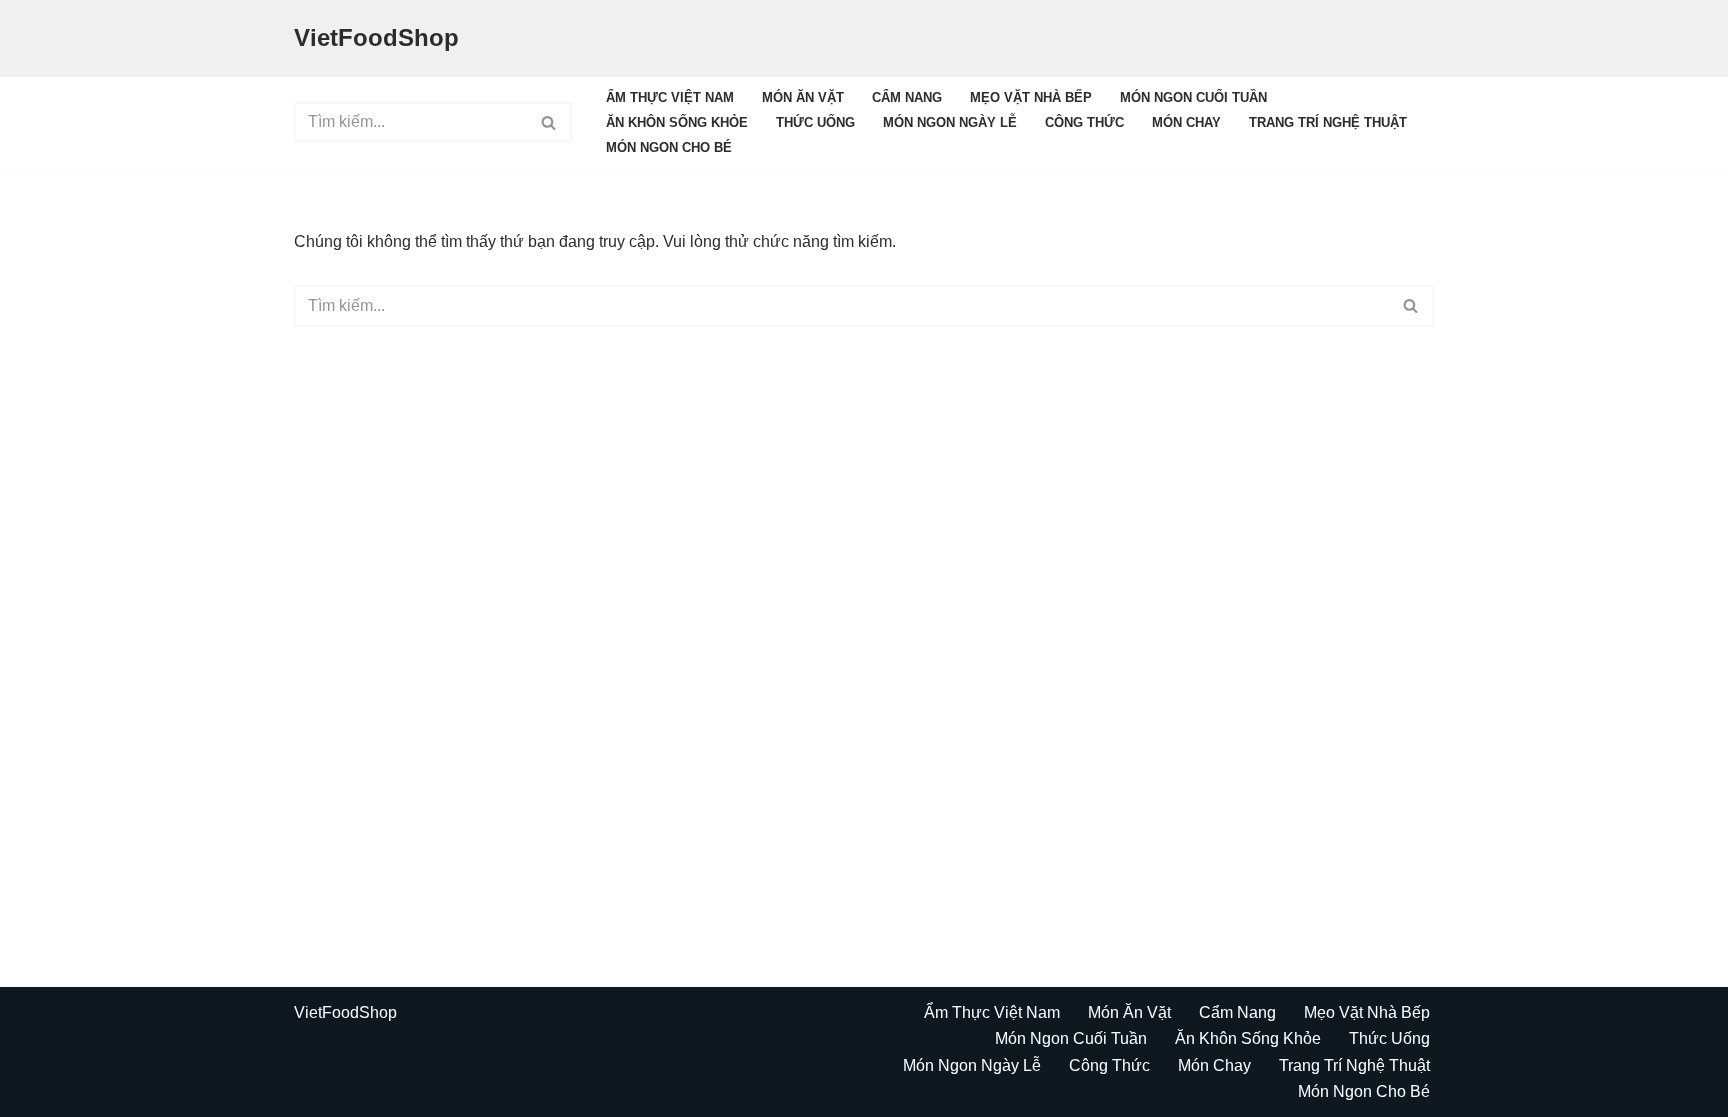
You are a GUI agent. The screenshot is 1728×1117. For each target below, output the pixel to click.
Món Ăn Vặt (803, 97)
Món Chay (1186, 122)
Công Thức (1084, 122)
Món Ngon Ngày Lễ (950, 122)
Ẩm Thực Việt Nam (670, 97)
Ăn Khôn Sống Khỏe (677, 122)
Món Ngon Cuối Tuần (1193, 97)
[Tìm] (549, 122)
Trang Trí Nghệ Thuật (1328, 122)
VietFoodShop (345, 1012)
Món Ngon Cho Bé (669, 147)
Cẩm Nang (907, 97)
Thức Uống (815, 122)
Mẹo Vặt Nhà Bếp (1031, 97)
